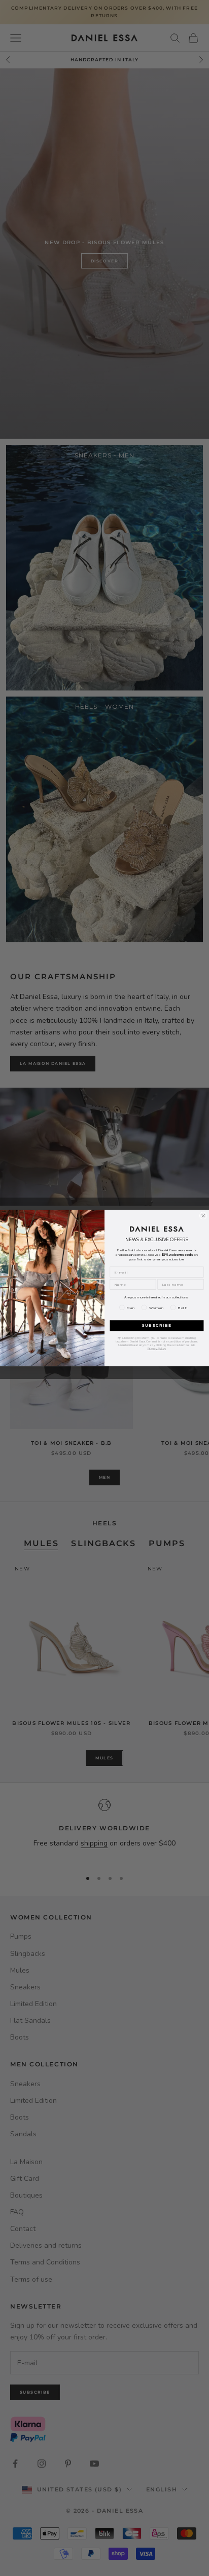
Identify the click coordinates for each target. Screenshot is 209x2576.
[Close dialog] (203, 1216)
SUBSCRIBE (157, 1326)
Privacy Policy (156, 1348)
